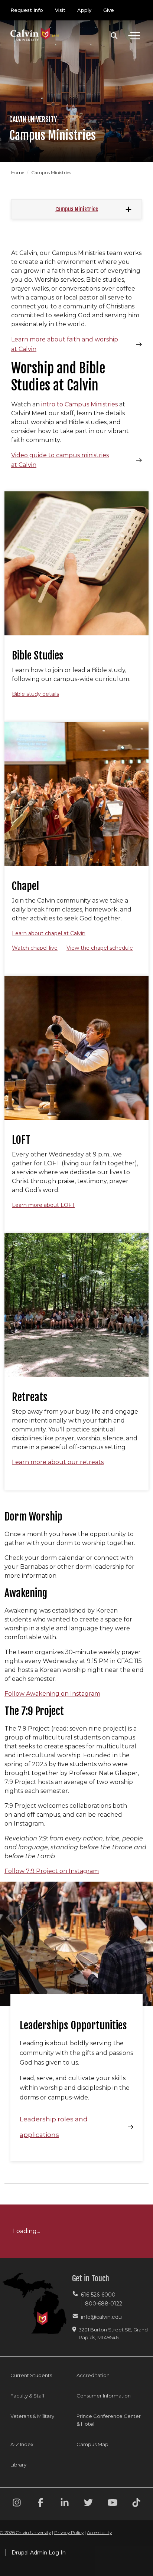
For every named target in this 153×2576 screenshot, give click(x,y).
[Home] (35, 27)
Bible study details (35, 694)
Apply (84, 10)
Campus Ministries (77, 209)
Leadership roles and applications (54, 2127)
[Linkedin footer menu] (65, 2504)
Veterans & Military (32, 2416)
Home (18, 172)
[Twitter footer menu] (88, 2504)
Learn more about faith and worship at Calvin (65, 344)
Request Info (27, 10)
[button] (114, 36)
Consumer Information (104, 2396)
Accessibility (99, 2532)
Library (18, 2465)
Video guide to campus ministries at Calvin (60, 460)
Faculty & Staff (27, 2396)
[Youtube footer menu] (113, 2504)
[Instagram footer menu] (17, 2504)
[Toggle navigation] (134, 36)
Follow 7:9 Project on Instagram (52, 1871)
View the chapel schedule (100, 948)
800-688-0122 (104, 2304)
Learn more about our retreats (58, 1462)
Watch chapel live (35, 948)
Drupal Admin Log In (39, 2553)
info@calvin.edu (101, 2317)
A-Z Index (22, 2444)
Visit (60, 10)
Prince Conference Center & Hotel (109, 2420)
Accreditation (93, 2375)
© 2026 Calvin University (25, 2532)
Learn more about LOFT (43, 1205)
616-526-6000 (98, 2295)
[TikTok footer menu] (136, 2504)
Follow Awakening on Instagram (52, 1694)
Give (109, 10)
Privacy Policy (69, 2532)
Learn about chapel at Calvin (49, 933)
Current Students (31, 2375)
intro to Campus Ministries (79, 404)
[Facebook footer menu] (40, 2504)
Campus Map (92, 2444)
